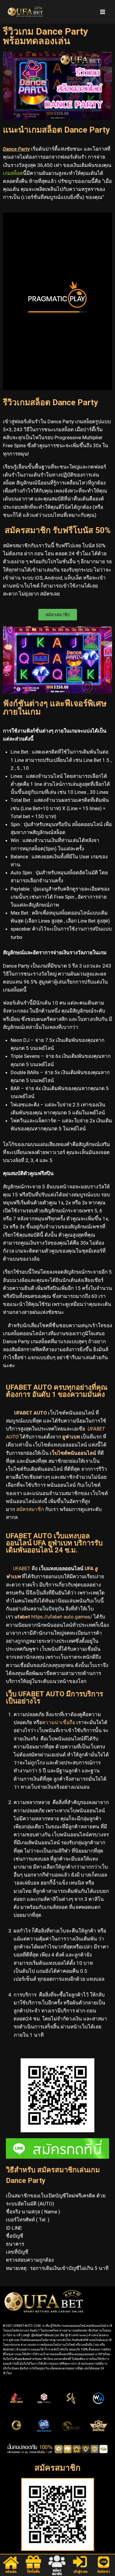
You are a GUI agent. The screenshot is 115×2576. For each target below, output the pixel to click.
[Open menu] (102, 12)
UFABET (22, 1568)
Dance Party (16, 149)
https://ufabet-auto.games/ (62, 1617)
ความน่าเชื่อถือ (59, 1722)
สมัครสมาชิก (30, 1509)
